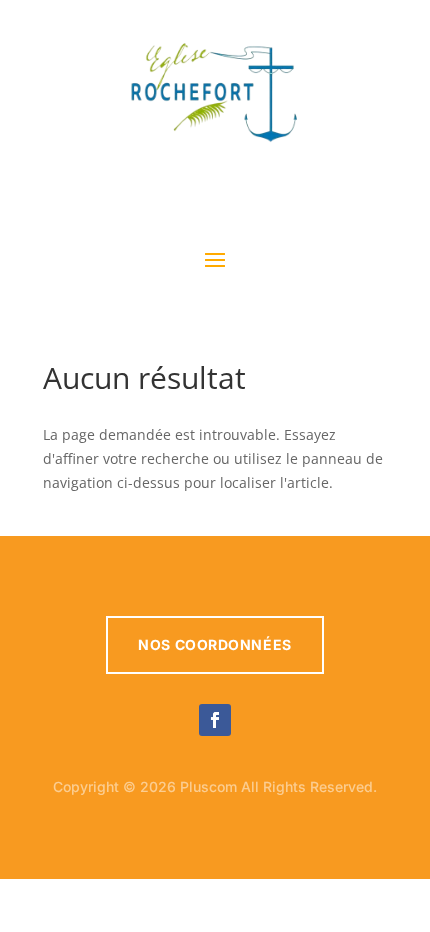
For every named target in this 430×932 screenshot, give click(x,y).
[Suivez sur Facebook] (215, 720)
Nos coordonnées (214, 644)
